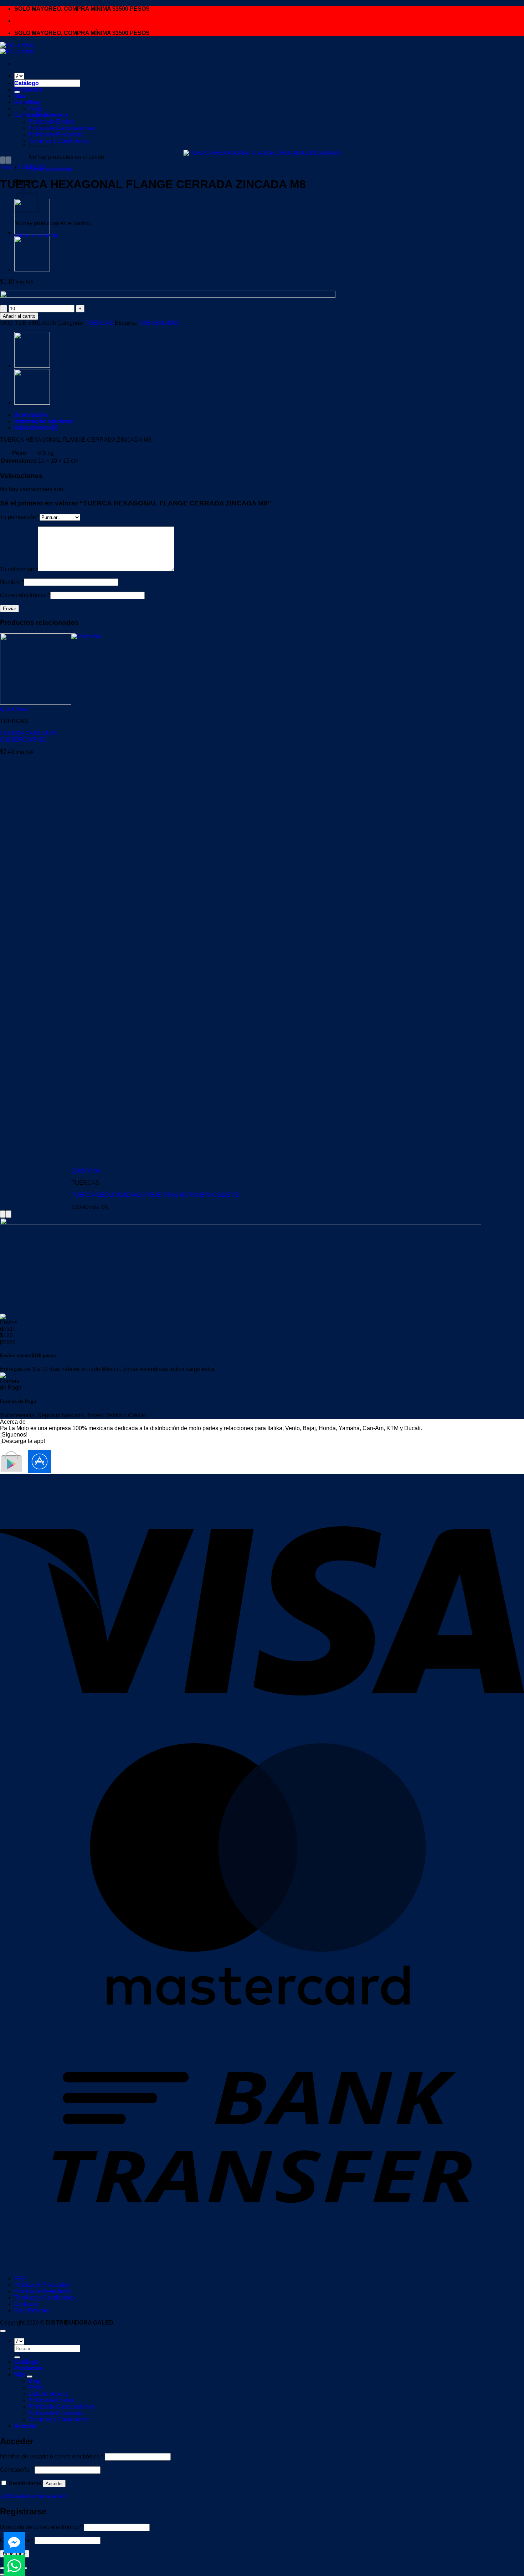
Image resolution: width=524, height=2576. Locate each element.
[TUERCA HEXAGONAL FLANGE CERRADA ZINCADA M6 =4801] (32, 269)
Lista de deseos (48, 115)
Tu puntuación (20, 517)
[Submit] (17, 2357)
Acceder (54, 2484)
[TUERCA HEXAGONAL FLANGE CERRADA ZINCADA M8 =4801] (32, 232)
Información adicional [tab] (43, 421)
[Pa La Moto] (17, 48)
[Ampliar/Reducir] (3, 2568)
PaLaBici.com (32, 2310)
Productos (29, 90)
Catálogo (27, 83)
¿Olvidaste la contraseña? (33, 2496)
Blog (34, 102)
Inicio (7, 167)
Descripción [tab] (31, 415)
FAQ (20, 2278)
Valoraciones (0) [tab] (36, 428)
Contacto (26, 2304)
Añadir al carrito (19, 316)
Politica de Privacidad (56, 134)
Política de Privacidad (42, 2285)
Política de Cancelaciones (62, 128)
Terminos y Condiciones (59, 141)
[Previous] (3, 160)
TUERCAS (32, 167)
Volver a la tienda (50, 169)
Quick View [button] (14, 709)
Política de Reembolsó (43, 2291)
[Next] (9, 160)
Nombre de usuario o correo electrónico (52, 2456)
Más (20, 96)
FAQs (36, 109)
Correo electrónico (25, 595)
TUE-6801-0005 (159, 323)
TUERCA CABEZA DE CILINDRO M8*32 (29, 736)
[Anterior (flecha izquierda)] (3, 2575)
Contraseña (17, 2470)
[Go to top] (3, 2331)
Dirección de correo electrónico (41, 2527)
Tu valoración (19, 569)
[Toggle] (30, 2377)
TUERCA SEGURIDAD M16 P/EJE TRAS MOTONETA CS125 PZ (155, 1195)
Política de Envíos (51, 2400)
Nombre (12, 582)
